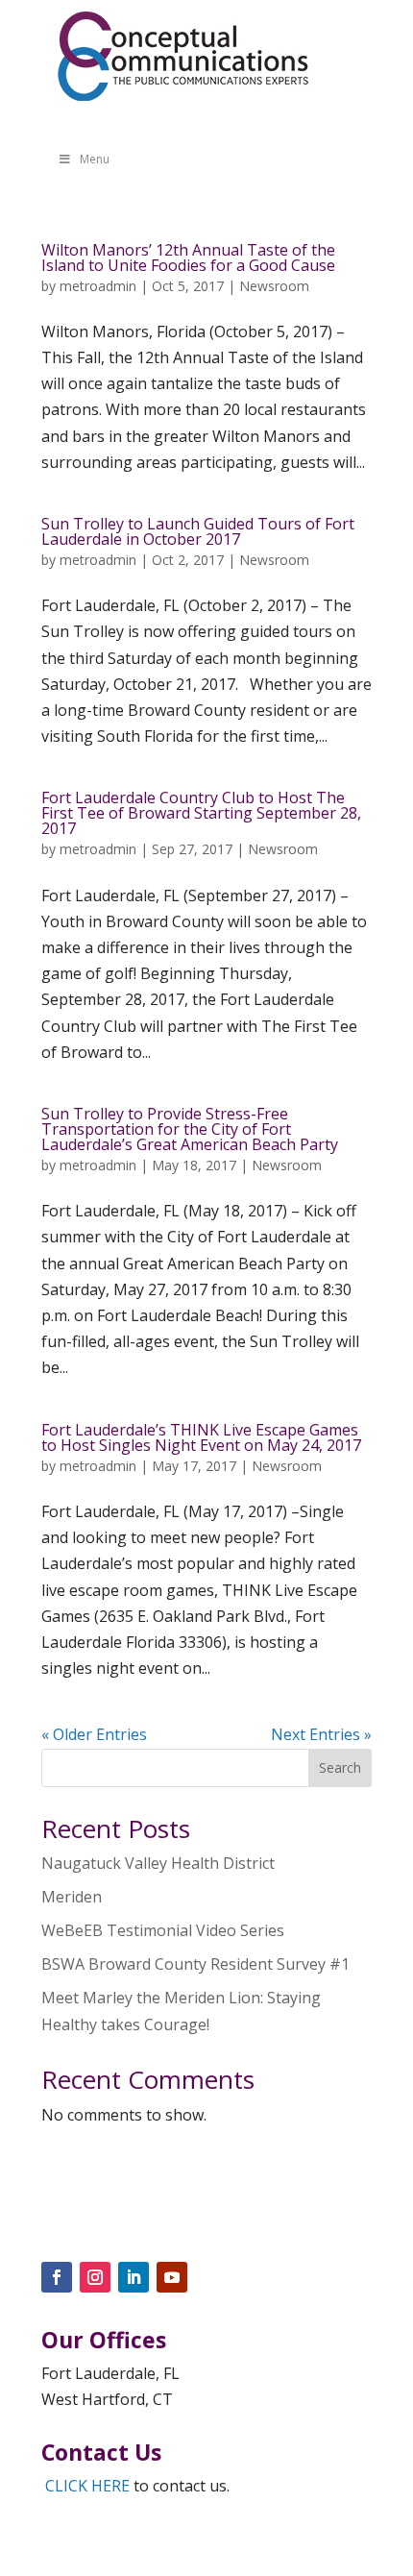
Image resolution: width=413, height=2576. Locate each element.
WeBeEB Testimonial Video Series (163, 1930)
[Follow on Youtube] (172, 2277)
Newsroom (274, 286)
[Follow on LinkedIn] (134, 2277)
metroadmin (98, 286)
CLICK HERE (87, 2486)
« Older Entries (94, 1734)
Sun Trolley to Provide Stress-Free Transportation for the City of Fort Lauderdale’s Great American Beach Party (190, 1129)
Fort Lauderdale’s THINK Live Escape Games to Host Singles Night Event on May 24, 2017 (201, 1437)
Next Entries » (321, 1734)
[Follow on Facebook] (57, 2277)
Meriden (72, 1897)
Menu (95, 159)
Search (340, 1767)
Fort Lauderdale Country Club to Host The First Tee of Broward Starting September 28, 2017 (201, 813)
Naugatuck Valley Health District (158, 1863)
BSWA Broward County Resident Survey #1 (195, 1964)
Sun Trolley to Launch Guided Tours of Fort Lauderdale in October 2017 (198, 531)
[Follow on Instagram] (95, 2277)
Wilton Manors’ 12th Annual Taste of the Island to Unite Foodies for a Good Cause (188, 258)
